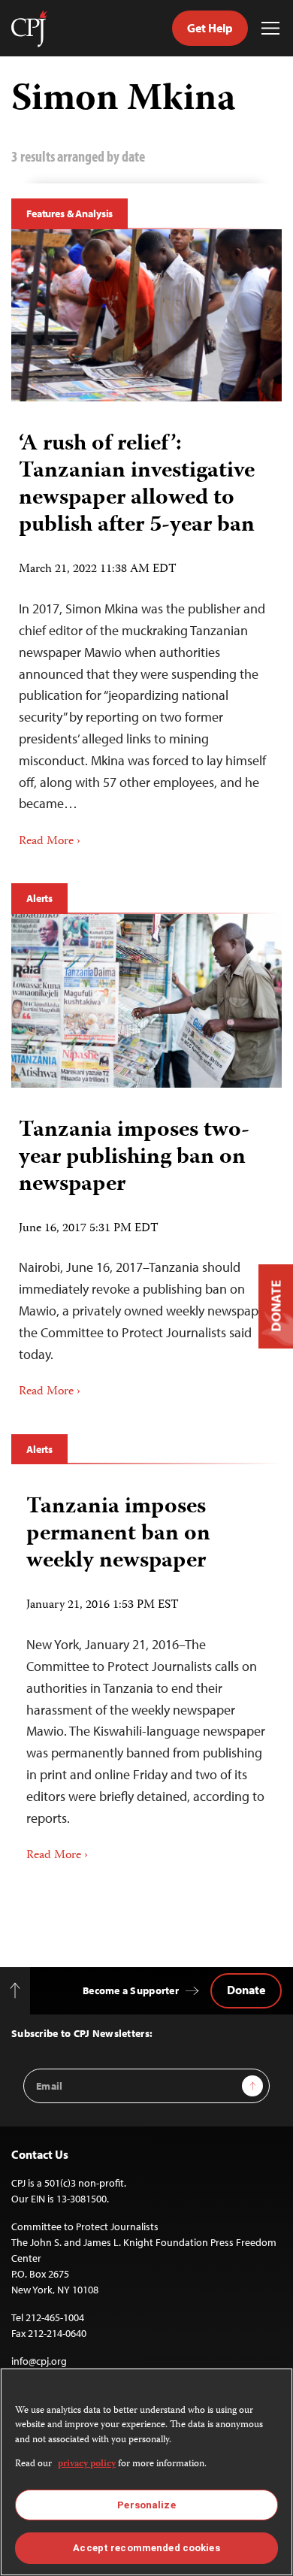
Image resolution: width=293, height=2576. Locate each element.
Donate (246, 1990)
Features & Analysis (69, 213)
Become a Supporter (131, 1990)
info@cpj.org (39, 2361)
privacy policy (87, 2464)
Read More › (50, 842)
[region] (146, 2472)
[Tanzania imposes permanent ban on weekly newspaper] (146, 1673)
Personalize (146, 2505)
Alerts (39, 898)
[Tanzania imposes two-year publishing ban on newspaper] (146, 1000)
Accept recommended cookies (146, 2548)
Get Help (210, 28)
